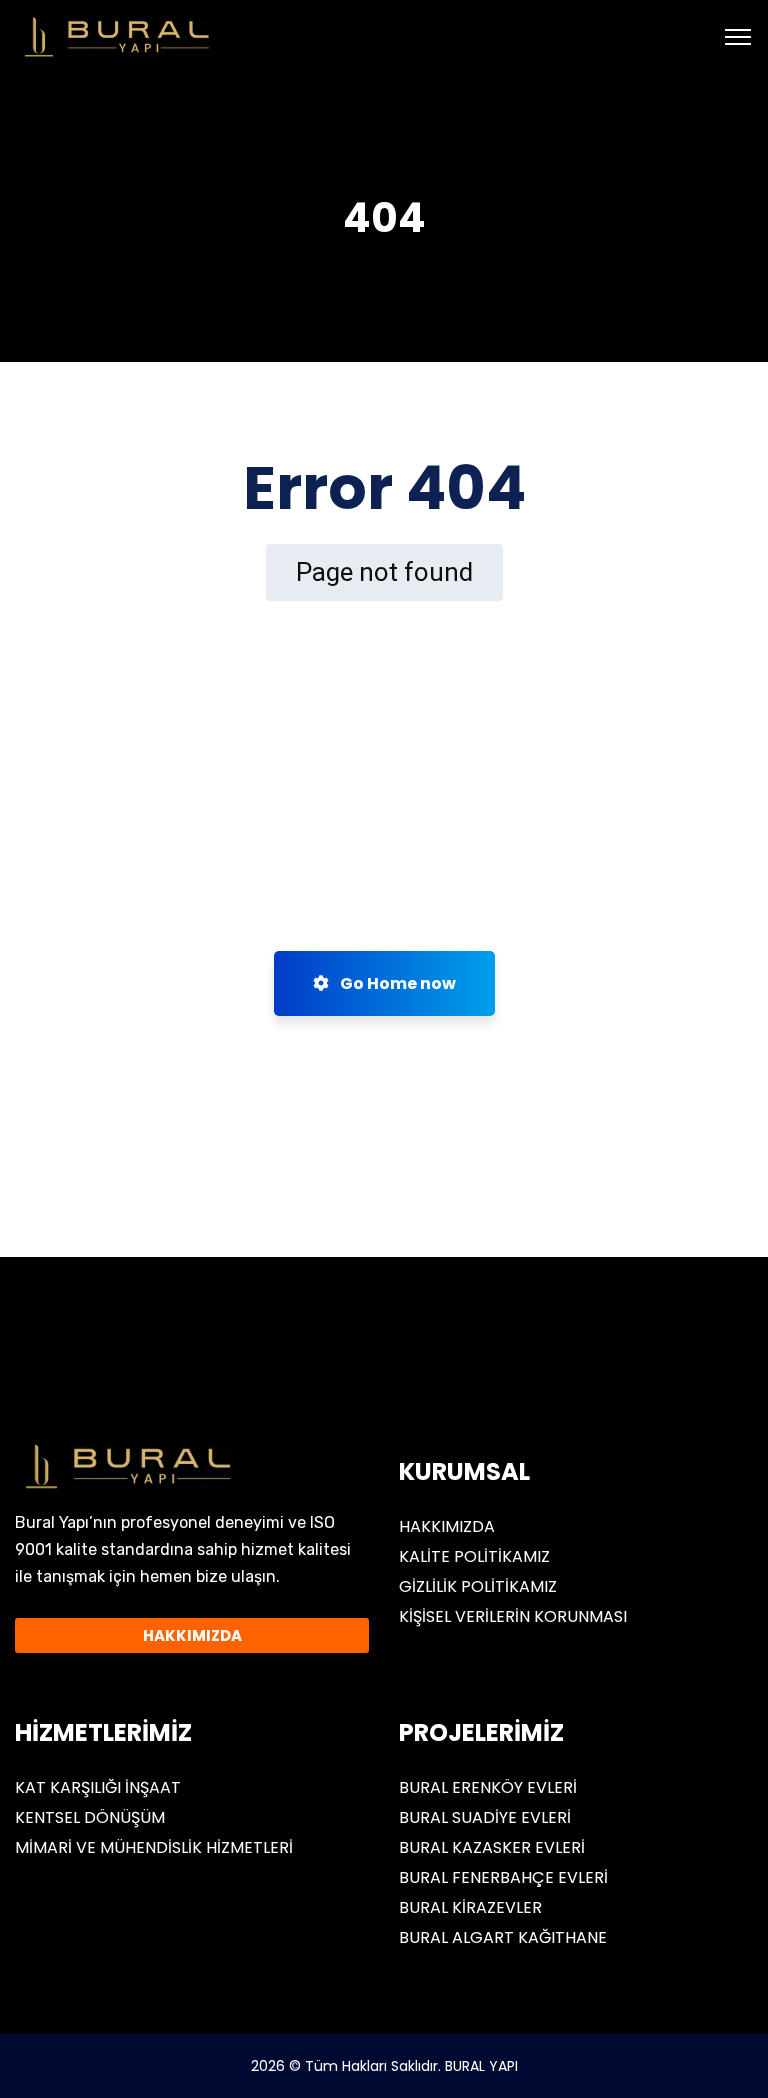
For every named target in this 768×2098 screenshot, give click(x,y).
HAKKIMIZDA (447, 1526)
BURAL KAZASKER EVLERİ (492, 1847)
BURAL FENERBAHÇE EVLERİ (503, 1877)
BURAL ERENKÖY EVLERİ (488, 1787)
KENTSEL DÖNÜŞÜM (90, 1817)
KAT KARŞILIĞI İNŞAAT (98, 1787)
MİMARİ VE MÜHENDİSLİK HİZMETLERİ (154, 1847)
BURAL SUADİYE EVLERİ (485, 1817)
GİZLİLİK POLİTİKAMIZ (478, 1586)
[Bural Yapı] (114, 35)
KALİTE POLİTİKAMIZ (474, 1556)
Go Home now (396, 983)
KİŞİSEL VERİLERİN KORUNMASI (513, 1616)
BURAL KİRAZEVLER (470, 1907)
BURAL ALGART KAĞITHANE (503, 1937)
